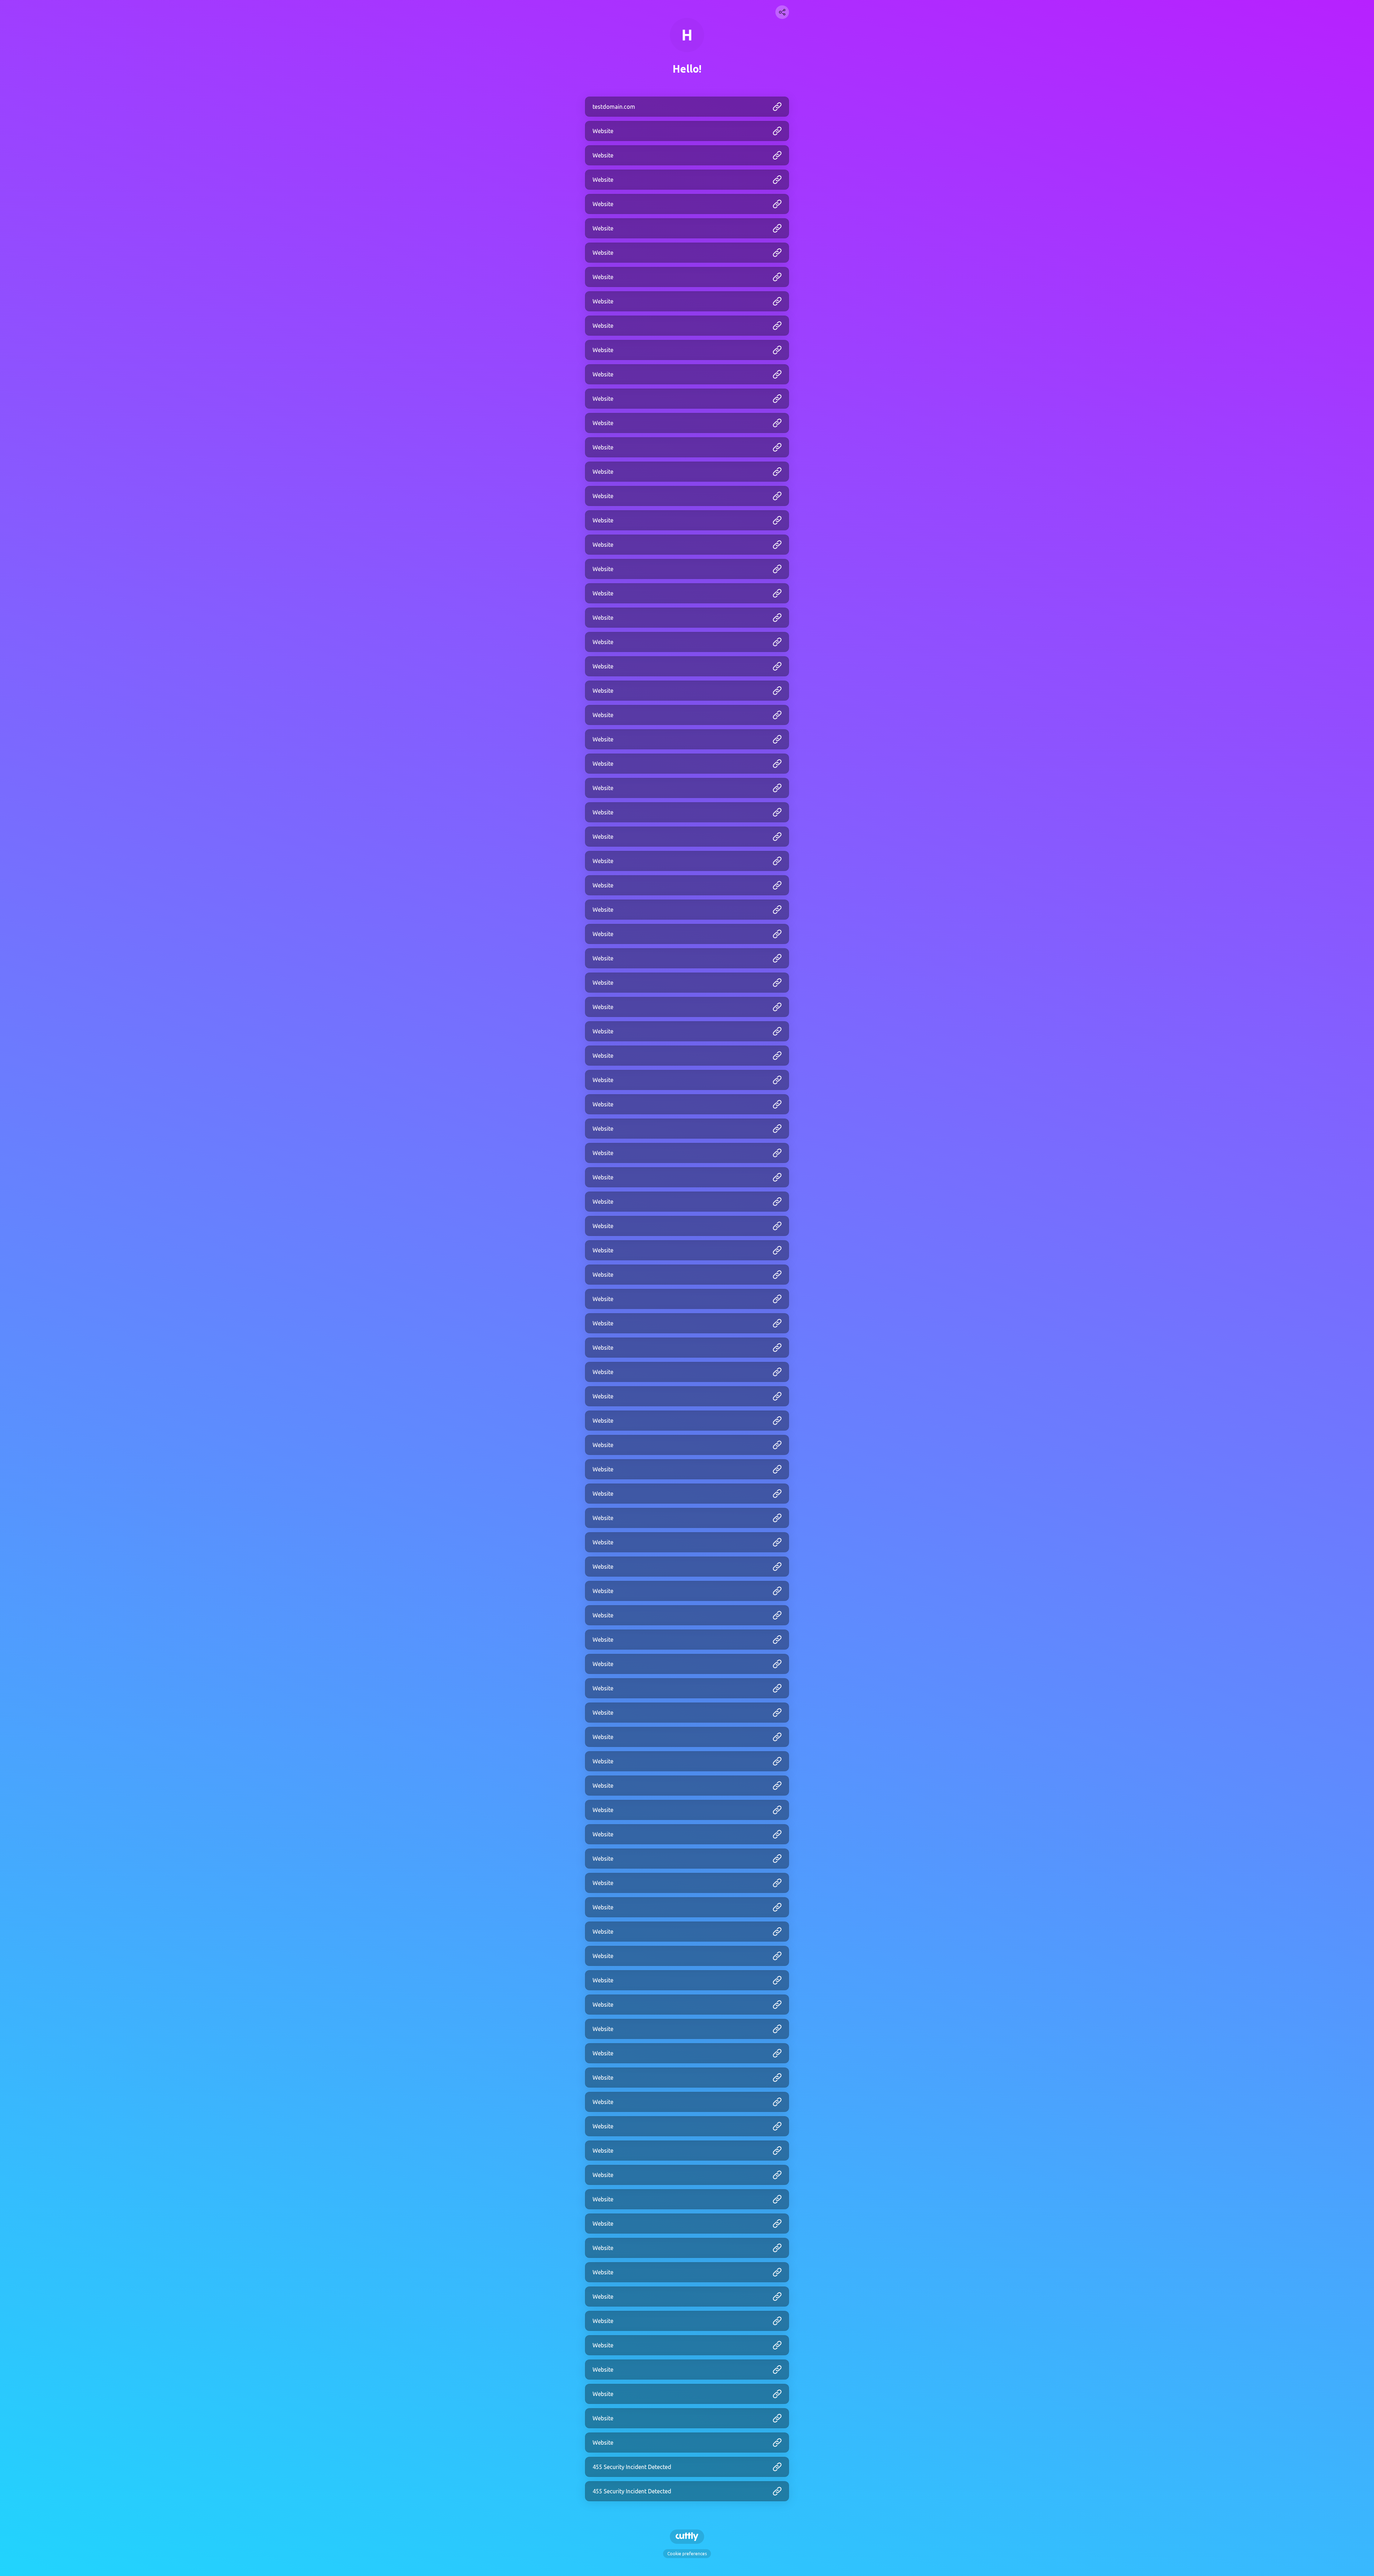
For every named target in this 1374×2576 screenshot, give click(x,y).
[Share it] (782, 12)
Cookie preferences (687, 2554)
